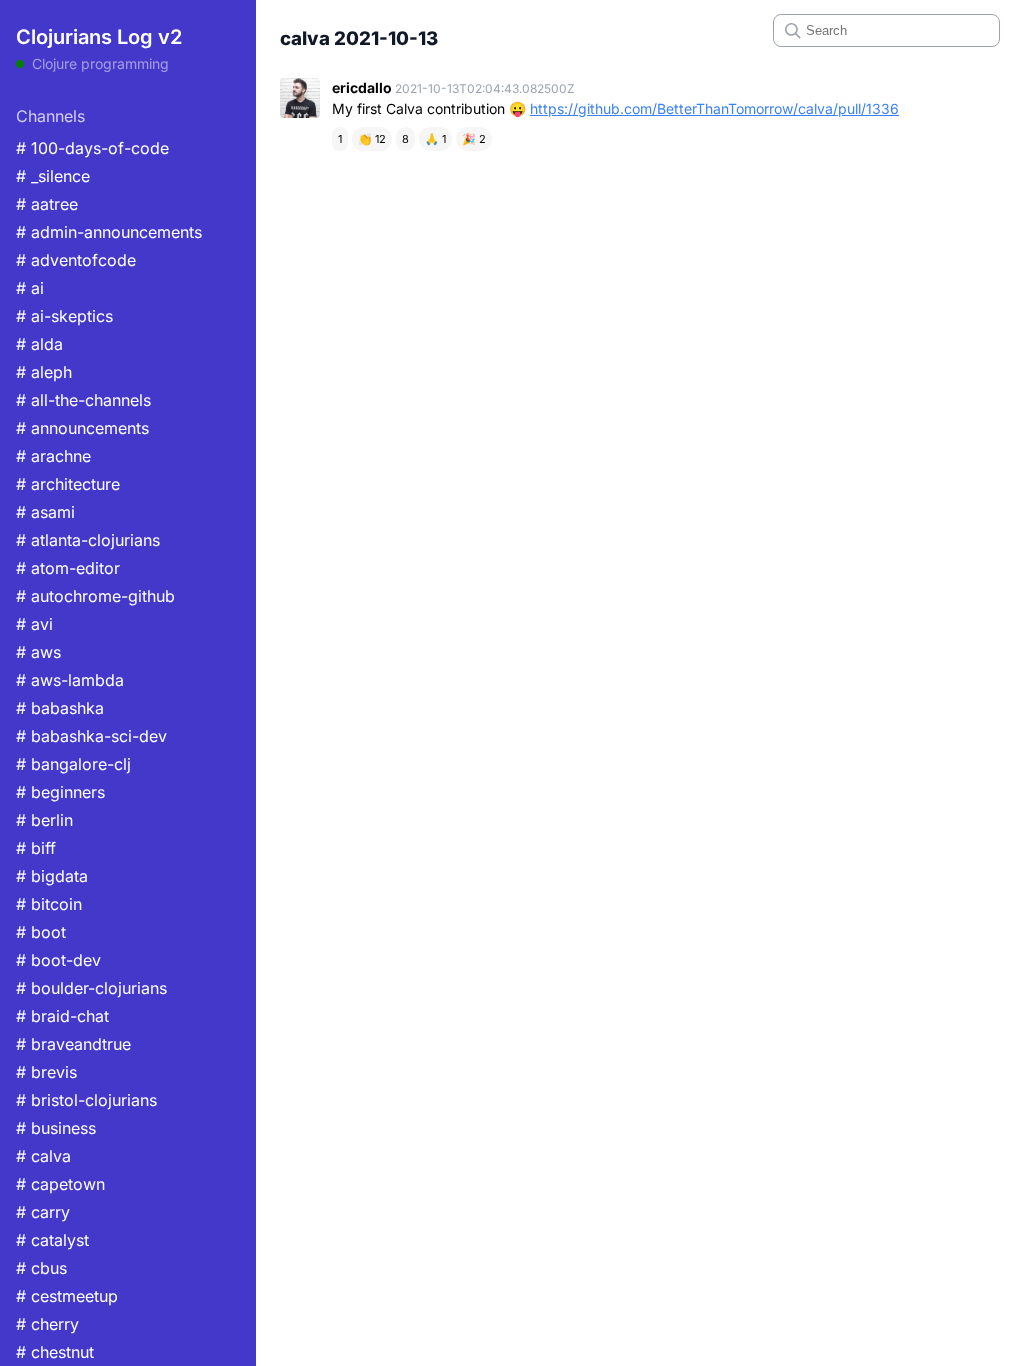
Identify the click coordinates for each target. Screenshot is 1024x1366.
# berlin (44, 820)
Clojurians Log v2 (99, 37)
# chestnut (55, 1352)
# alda (39, 344)
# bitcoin (49, 904)
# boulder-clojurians (91, 988)
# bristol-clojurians (86, 1100)
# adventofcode (76, 260)
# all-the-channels (83, 400)
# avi (34, 624)
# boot (41, 932)
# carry (43, 1212)
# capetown (60, 1184)
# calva (43, 1156)
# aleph (44, 372)
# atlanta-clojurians (88, 540)
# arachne (53, 456)
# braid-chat (62, 1016)
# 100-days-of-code (92, 148)
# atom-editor (68, 568)
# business (56, 1128)
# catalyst (52, 1240)
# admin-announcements (109, 232)
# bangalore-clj (73, 764)
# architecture (68, 484)
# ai (30, 288)
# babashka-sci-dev (91, 736)
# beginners (60, 792)
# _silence (53, 176)
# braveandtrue (73, 1044)
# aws (38, 652)
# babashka (60, 708)
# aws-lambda (70, 680)
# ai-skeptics (64, 316)
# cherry (47, 1324)
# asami (45, 512)
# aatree (47, 204)
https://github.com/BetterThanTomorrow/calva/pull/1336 (714, 108)
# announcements (82, 428)
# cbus (41, 1268)
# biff (36, 848)
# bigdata (52, 876)
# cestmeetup (67, 1296)
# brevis (46, 1072)
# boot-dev (58, 960)
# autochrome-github (95, 596)
